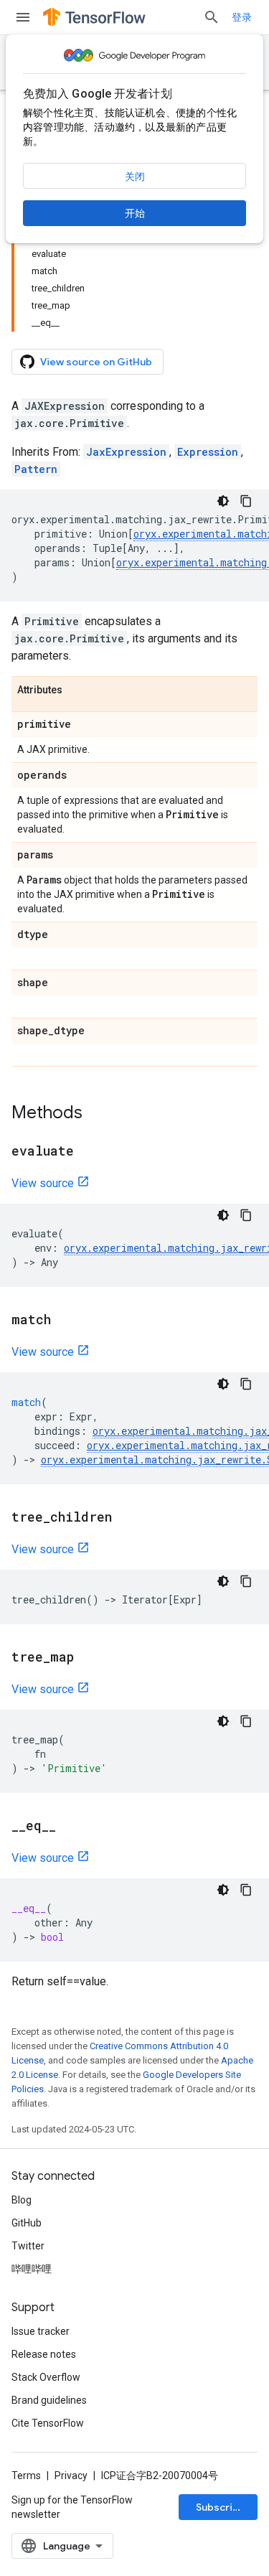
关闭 (135, 177)
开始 (135, 213)
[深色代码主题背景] (223, 501)
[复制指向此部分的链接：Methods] (97, 1114)
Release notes (44, 2354)
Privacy (71, 2476)
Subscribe (221, 2507)
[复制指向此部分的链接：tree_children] (126, 1518)
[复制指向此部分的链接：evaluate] (88, 1152)
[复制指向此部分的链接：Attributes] (77, 690)
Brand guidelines (49, 2400)
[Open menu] (23, 17)
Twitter (28, 2246)
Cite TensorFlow (48, 2423)
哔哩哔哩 (32, 2269)
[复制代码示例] (246, 501)
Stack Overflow (46, 2377)
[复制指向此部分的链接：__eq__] (70, 1827)
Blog (22, 2200)
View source (43, 1183)
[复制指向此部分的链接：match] (65, 1321)
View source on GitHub (96, 362)
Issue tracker (41, 2331)
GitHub (27, 2223)
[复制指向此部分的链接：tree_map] (88, 1658)
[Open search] (212, 17)
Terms (26, 2476)
